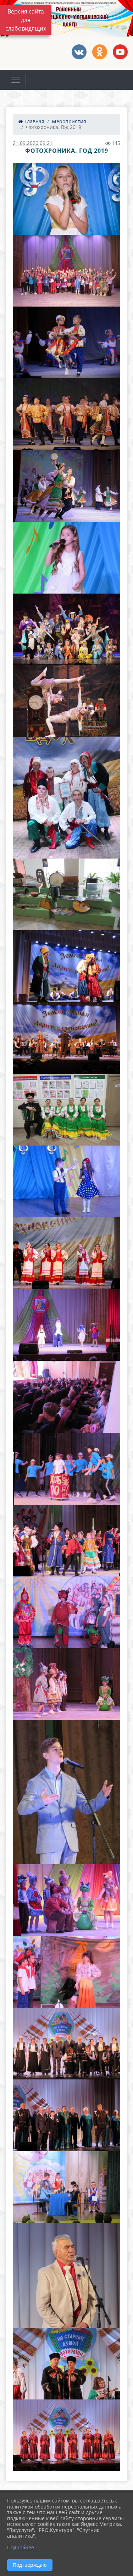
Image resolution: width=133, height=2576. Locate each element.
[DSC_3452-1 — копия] (66, 701)
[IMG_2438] (66, 2115)
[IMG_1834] (66, 1612)
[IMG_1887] (66, 1972)
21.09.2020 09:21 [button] (33, 143)
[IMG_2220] (66, 1325)
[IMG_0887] (66, 894)
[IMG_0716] (66, 798)
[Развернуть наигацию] (16, 80)
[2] (66, 199)
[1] (66, 486)
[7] (66, 558)
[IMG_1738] (66, 1541)
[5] (66, 271)
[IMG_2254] (66, 1684)
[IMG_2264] (66, 1900)
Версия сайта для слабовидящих (26, 20)
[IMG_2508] (66, 2435)
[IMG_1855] (66, 2187)
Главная (34, 121)
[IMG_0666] (66, 1253)
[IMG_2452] (66, 2275)
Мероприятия (69, 121)
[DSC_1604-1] (66, 414)
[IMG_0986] (66, 966)
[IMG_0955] (66, 1110)
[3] (66, 629)
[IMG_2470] (66, 2364)
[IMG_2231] (66, 1469)
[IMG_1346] (66, 1181)
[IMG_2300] (66, 1792)
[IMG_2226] (66, 1397)
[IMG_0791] (66, 1038)
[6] (66, 342)
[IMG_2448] (66, 2044)
